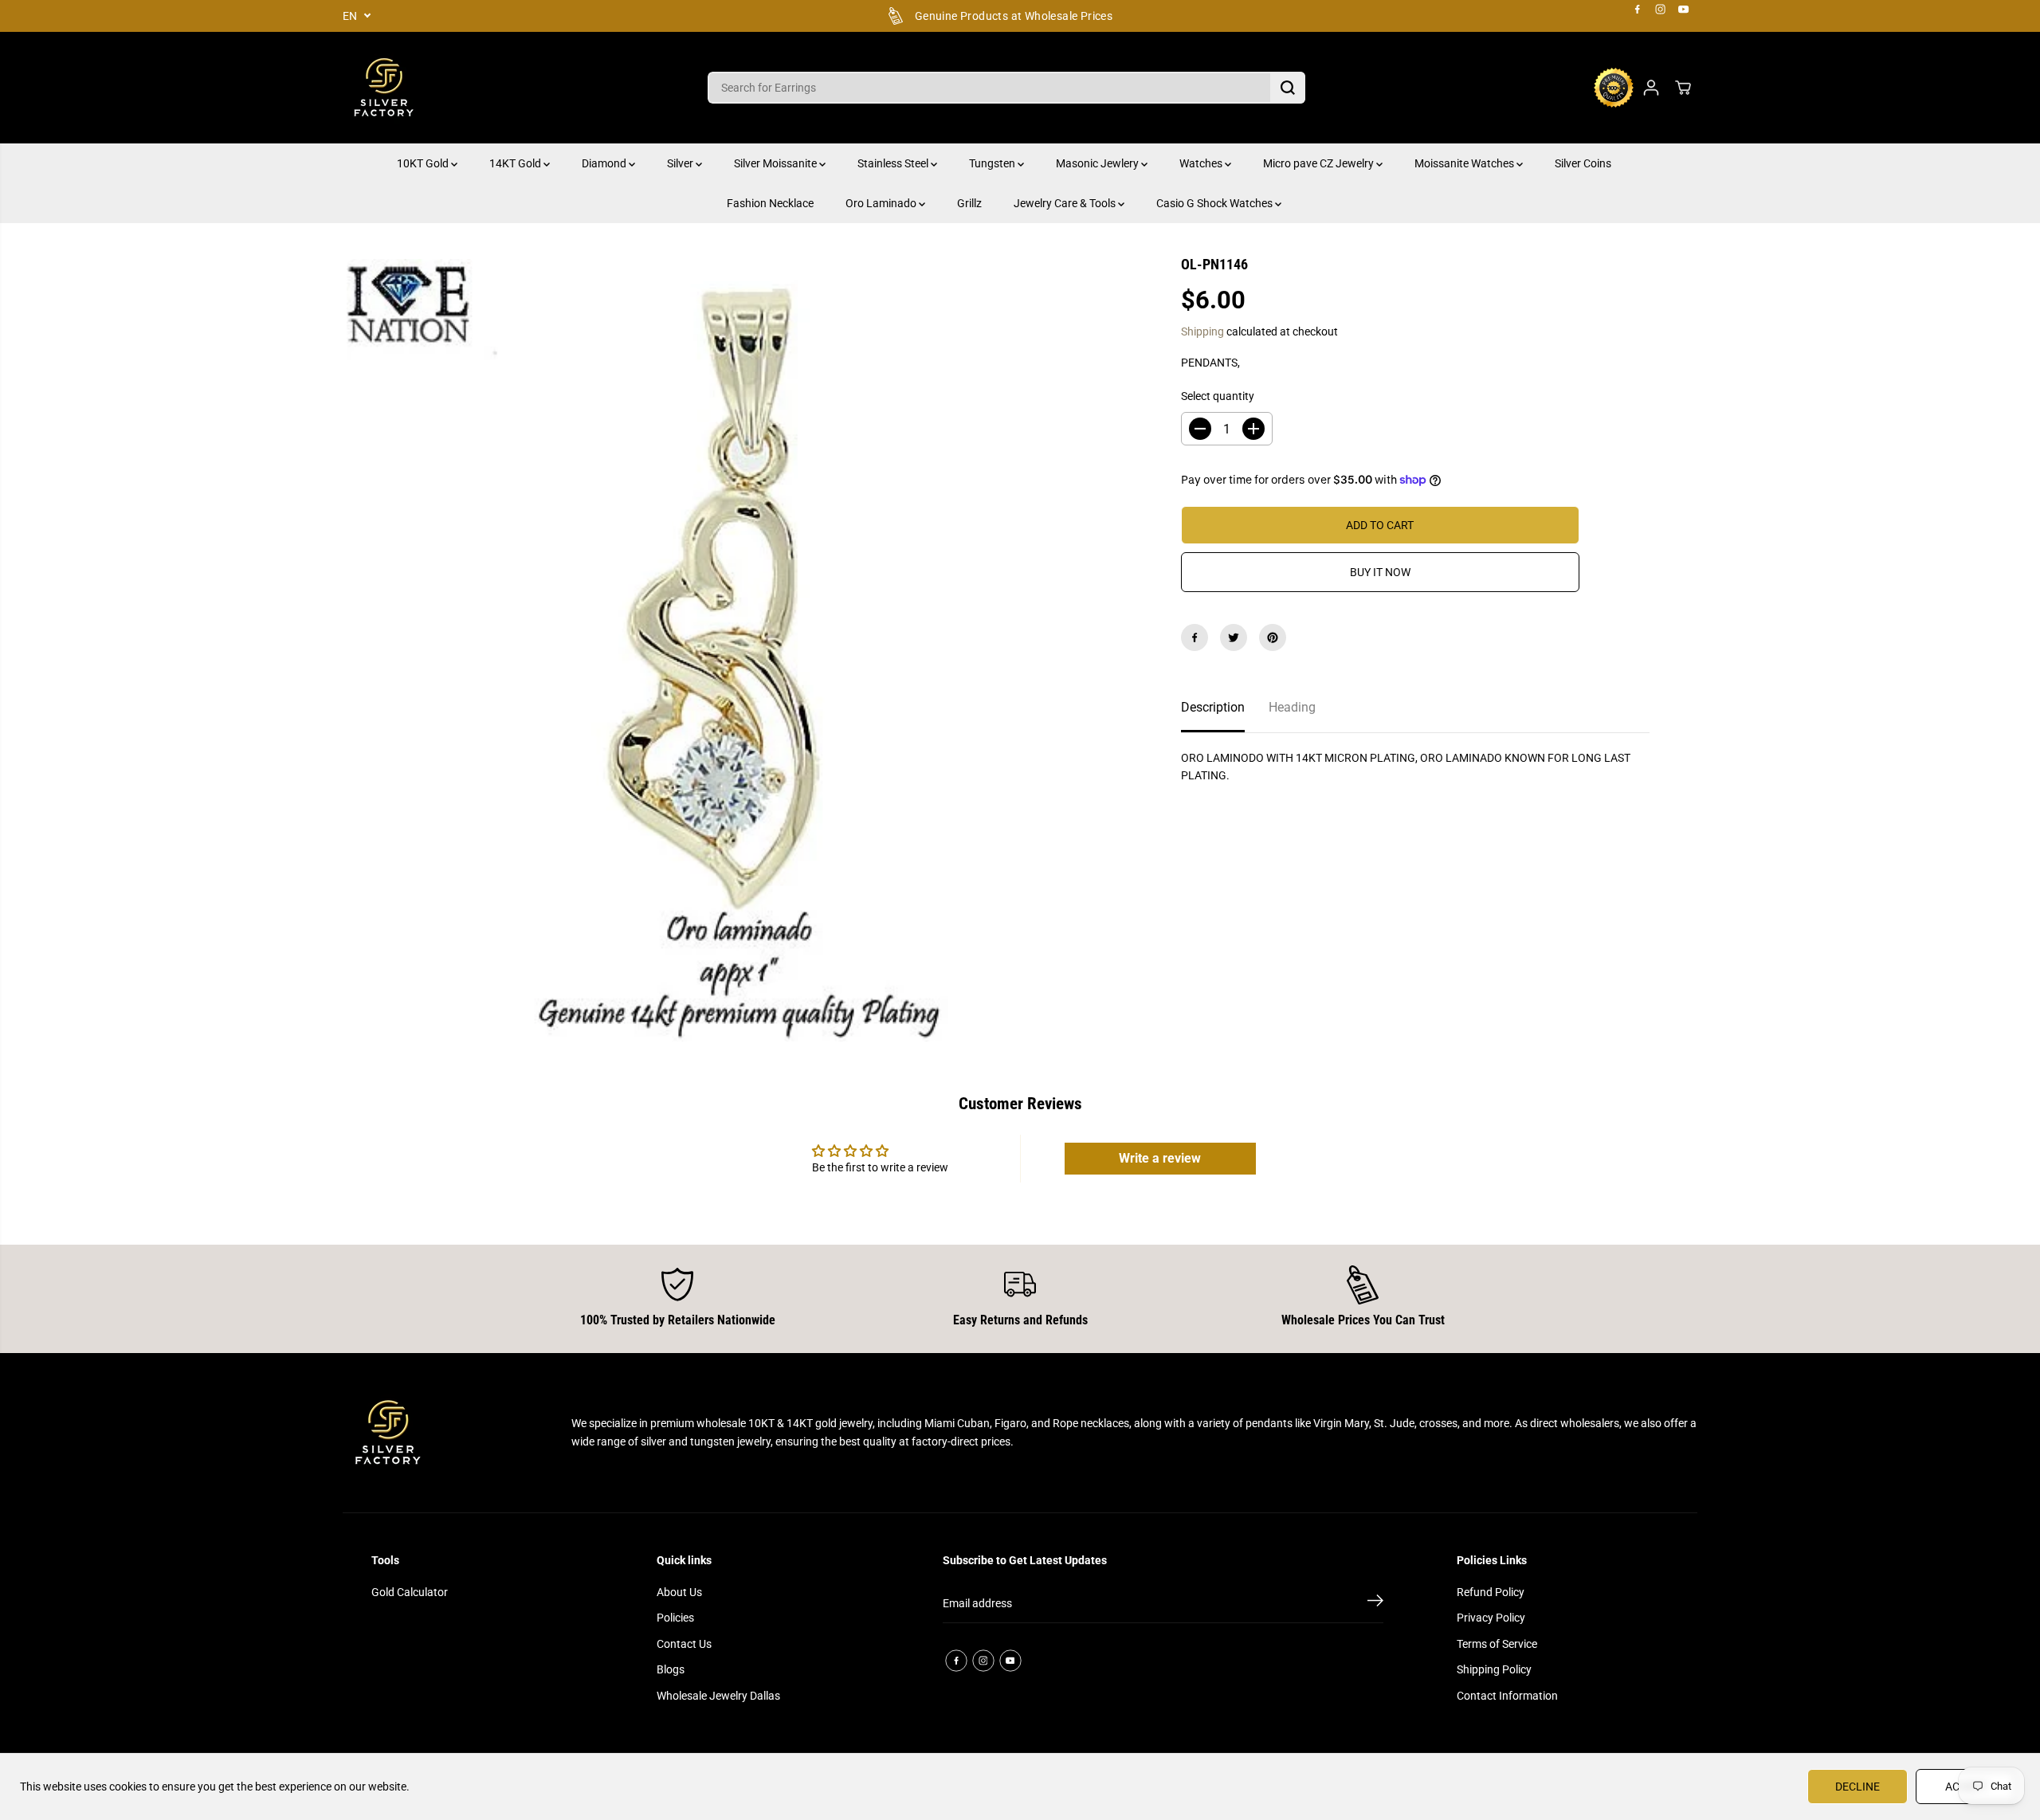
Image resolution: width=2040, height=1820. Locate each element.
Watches (1202, 163)
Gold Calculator (410, 1592)
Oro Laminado (882, 203)
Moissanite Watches (1465, 163)
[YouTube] (1684, 10)
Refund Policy (1491, 1592)
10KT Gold (424, 163)
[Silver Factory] (382, 88)
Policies (675, 1618)
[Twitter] (1234, 637)
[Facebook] (1638, 10)
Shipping (1202, 331)
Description (1213, 707)
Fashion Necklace (770, 203)
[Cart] (1683, 88)
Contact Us (684, 1644)
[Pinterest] (1273, 637)
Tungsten (993, 163)
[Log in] (1651, 88)
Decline (1858, 1787)
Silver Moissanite (777, 163)
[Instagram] (1661, 10)
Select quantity (1218, 396)
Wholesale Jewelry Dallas (718, 1696)
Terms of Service (1497, 1644)
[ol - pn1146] (738, 650)
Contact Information (1507, 1696)
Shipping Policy (1494, 1669)
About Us (679, 1592)
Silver (681, 163)
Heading (1292, 707)
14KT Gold (516, 163)
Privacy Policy (1491, 1618)
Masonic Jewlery (1098, 163)
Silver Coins (1583, 163)
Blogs (671, 1669)
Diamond (605, 163)
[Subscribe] (1375, 1603)
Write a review (1160, 1158)
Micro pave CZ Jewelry (1320, 163)
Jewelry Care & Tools (1066, 203)
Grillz (969, 203)
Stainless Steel (894, 163)
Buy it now (1380, 572)
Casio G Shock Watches (1216, 203)
